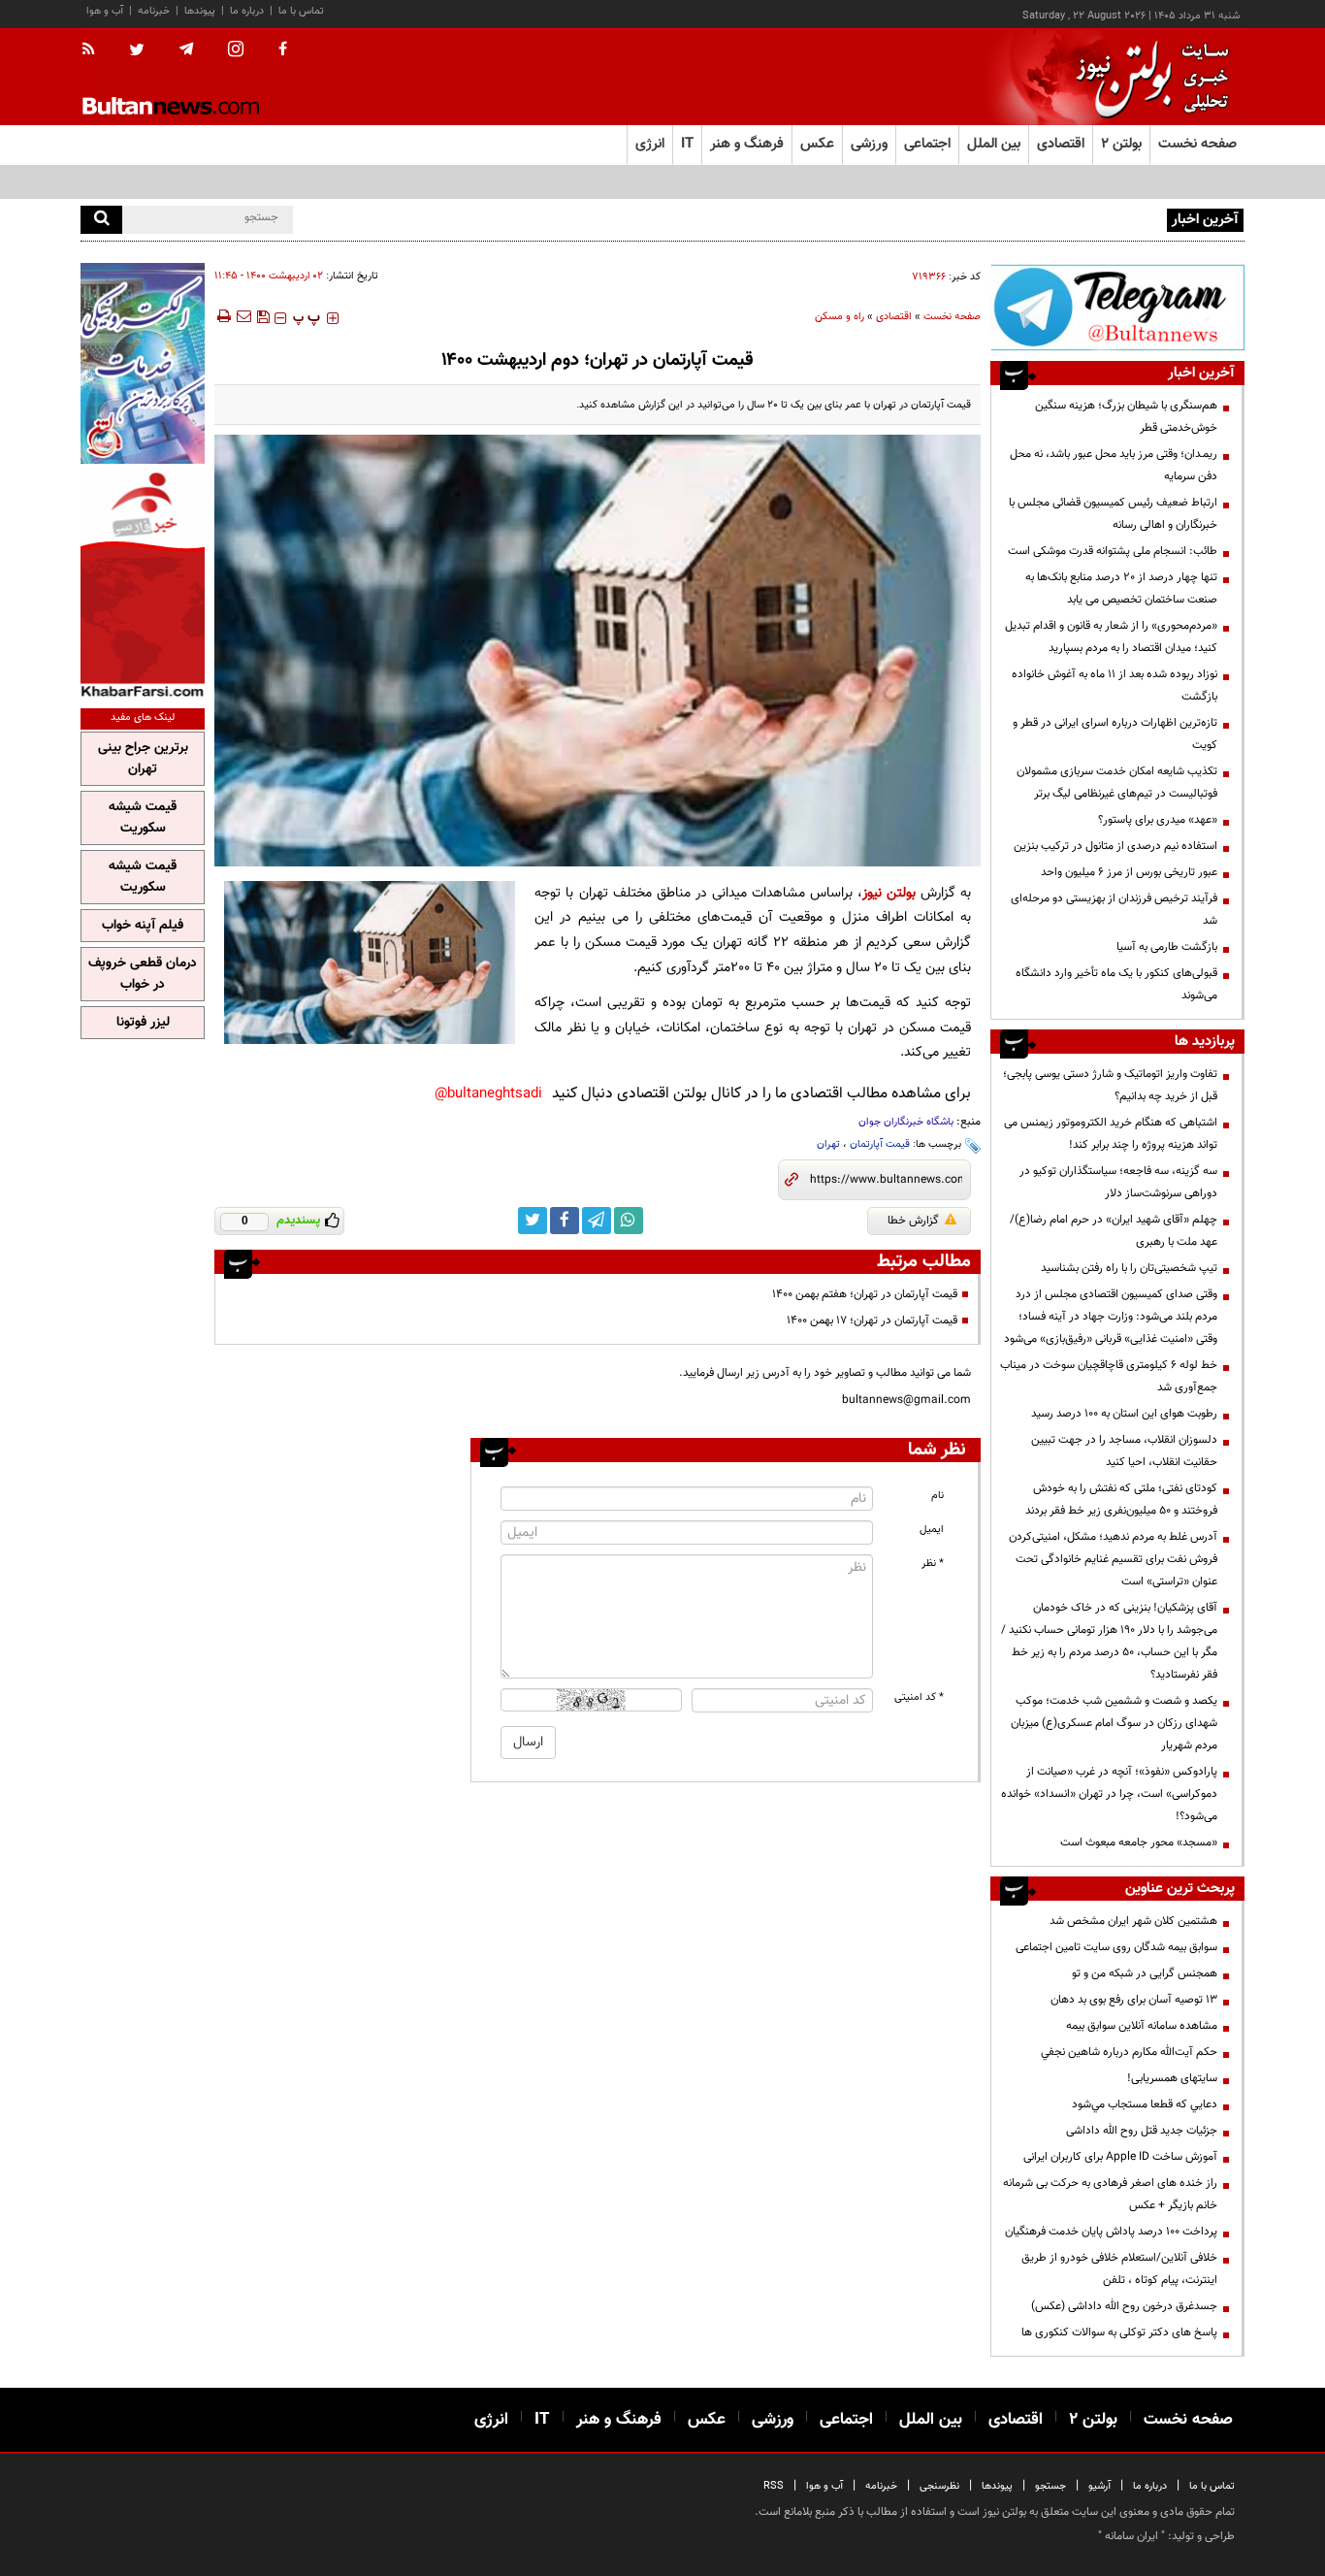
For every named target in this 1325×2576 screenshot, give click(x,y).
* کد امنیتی (919, 1697)
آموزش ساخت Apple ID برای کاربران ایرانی (1120, 2157)
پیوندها (200, 11)
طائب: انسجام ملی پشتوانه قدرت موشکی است (1113, 551)
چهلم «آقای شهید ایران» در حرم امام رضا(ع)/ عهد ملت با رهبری (1114, 1231)
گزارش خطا (913, 1221)
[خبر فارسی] (143, 584)
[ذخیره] (263, 316)
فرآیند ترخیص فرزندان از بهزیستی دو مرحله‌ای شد (1114, 910)
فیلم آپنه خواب (143, 926)
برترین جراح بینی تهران (143, 759)
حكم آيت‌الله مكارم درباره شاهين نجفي (1129, 2052)
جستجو (1050, 2486)
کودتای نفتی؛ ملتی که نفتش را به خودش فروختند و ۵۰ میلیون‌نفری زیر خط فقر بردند (1121, 1500)
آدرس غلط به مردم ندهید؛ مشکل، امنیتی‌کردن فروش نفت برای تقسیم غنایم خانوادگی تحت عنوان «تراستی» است (1113, 1559)
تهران (828, 1144)
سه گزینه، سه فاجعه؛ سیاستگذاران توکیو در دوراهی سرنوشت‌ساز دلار (1118, 1182)
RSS (774, 2486)
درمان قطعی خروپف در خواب (143, 974)
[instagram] (236, 51)
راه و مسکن (840, 317)
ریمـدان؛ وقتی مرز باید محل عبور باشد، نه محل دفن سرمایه (1114, 465)
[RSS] (95, 50)
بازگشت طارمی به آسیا (1167, 947)
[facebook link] (565, 1221)
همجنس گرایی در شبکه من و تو (1145, 1973)
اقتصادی (894, 317)
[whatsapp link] (629, 1221)
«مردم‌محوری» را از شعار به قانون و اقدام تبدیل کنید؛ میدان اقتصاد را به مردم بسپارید (1111, 637)
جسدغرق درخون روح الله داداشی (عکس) (1124, 2306)
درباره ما (247, 11)
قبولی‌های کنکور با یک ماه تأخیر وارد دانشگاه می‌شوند (1116, 984)
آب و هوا (105, 11)
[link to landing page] (1147, 77)
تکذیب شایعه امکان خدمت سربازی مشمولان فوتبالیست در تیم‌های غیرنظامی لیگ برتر (1117, 783)
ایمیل (932, 1530)
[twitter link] (533, 1221)
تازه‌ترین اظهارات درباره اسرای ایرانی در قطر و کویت (1115, 734)
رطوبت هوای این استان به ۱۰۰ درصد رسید (1124, 1414)
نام (937, 1496)
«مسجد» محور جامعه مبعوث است (1139, 1842)
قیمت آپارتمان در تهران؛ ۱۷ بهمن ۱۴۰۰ (872, 1321)
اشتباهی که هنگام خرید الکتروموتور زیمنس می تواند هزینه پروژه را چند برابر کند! (1111, 1134)
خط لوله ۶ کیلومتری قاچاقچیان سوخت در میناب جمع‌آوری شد (1109, 1376)
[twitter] (137, 51)
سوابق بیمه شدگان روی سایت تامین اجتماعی (1116, 1947)
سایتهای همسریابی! (1172, 2078)
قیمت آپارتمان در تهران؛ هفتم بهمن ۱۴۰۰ (865, 1294)
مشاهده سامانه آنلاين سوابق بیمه (1142, 2026)
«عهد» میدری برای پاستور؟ (1158, 820)
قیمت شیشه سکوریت (143, 818)
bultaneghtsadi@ (488, 1094)
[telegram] (186, 49)
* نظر (933, 1564)
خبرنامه (154, 11)
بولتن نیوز (889, 893)
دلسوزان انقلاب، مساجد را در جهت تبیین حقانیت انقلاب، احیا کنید (1124, 1451)
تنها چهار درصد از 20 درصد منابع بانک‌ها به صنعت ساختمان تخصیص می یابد (1121, 588)
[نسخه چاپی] (223, 316)
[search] (101, 220)
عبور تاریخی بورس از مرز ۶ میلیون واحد (1129, 872)
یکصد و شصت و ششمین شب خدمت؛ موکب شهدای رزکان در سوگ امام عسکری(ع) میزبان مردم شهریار (1114, 1723)
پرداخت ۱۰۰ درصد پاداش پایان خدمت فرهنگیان (1111, 2232)
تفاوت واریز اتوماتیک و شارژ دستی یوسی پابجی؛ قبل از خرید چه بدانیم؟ (1110, 1085)
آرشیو (1099, 2486)
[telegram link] (597, 1221)
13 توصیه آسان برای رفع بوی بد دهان (1134, 2000)
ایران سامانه (1131, 2536)
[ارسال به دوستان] (243, 316)
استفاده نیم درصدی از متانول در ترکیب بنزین (1115, 846)
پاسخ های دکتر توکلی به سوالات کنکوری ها (1119, 2332)
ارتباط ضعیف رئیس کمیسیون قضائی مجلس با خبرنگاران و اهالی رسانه (1113, 514)
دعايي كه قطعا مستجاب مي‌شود (1145, 2104)
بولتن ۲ (1121, 144)
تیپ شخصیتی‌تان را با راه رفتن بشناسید (1129, 1268)
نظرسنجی (939, 2486)
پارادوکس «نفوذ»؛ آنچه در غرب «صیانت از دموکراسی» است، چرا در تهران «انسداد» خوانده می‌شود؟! (1109, 1794)
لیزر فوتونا (143, 1023)
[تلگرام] (1117, 307)
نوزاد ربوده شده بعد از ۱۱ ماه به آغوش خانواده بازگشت (1115, 685)
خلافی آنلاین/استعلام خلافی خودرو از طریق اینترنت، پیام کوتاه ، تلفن (1119, 2269)
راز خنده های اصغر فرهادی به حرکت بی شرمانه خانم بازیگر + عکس (1110, 2194)
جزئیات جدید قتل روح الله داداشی (1142, 2131)
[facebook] (283, 50)
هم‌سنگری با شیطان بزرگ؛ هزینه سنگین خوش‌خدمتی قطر (1126, 417)
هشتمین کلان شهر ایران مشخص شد (1133, 1921)
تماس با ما (301, 11)
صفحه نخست (1197, 144)
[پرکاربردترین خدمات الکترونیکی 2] (143, 363)
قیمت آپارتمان (880, 1144)
